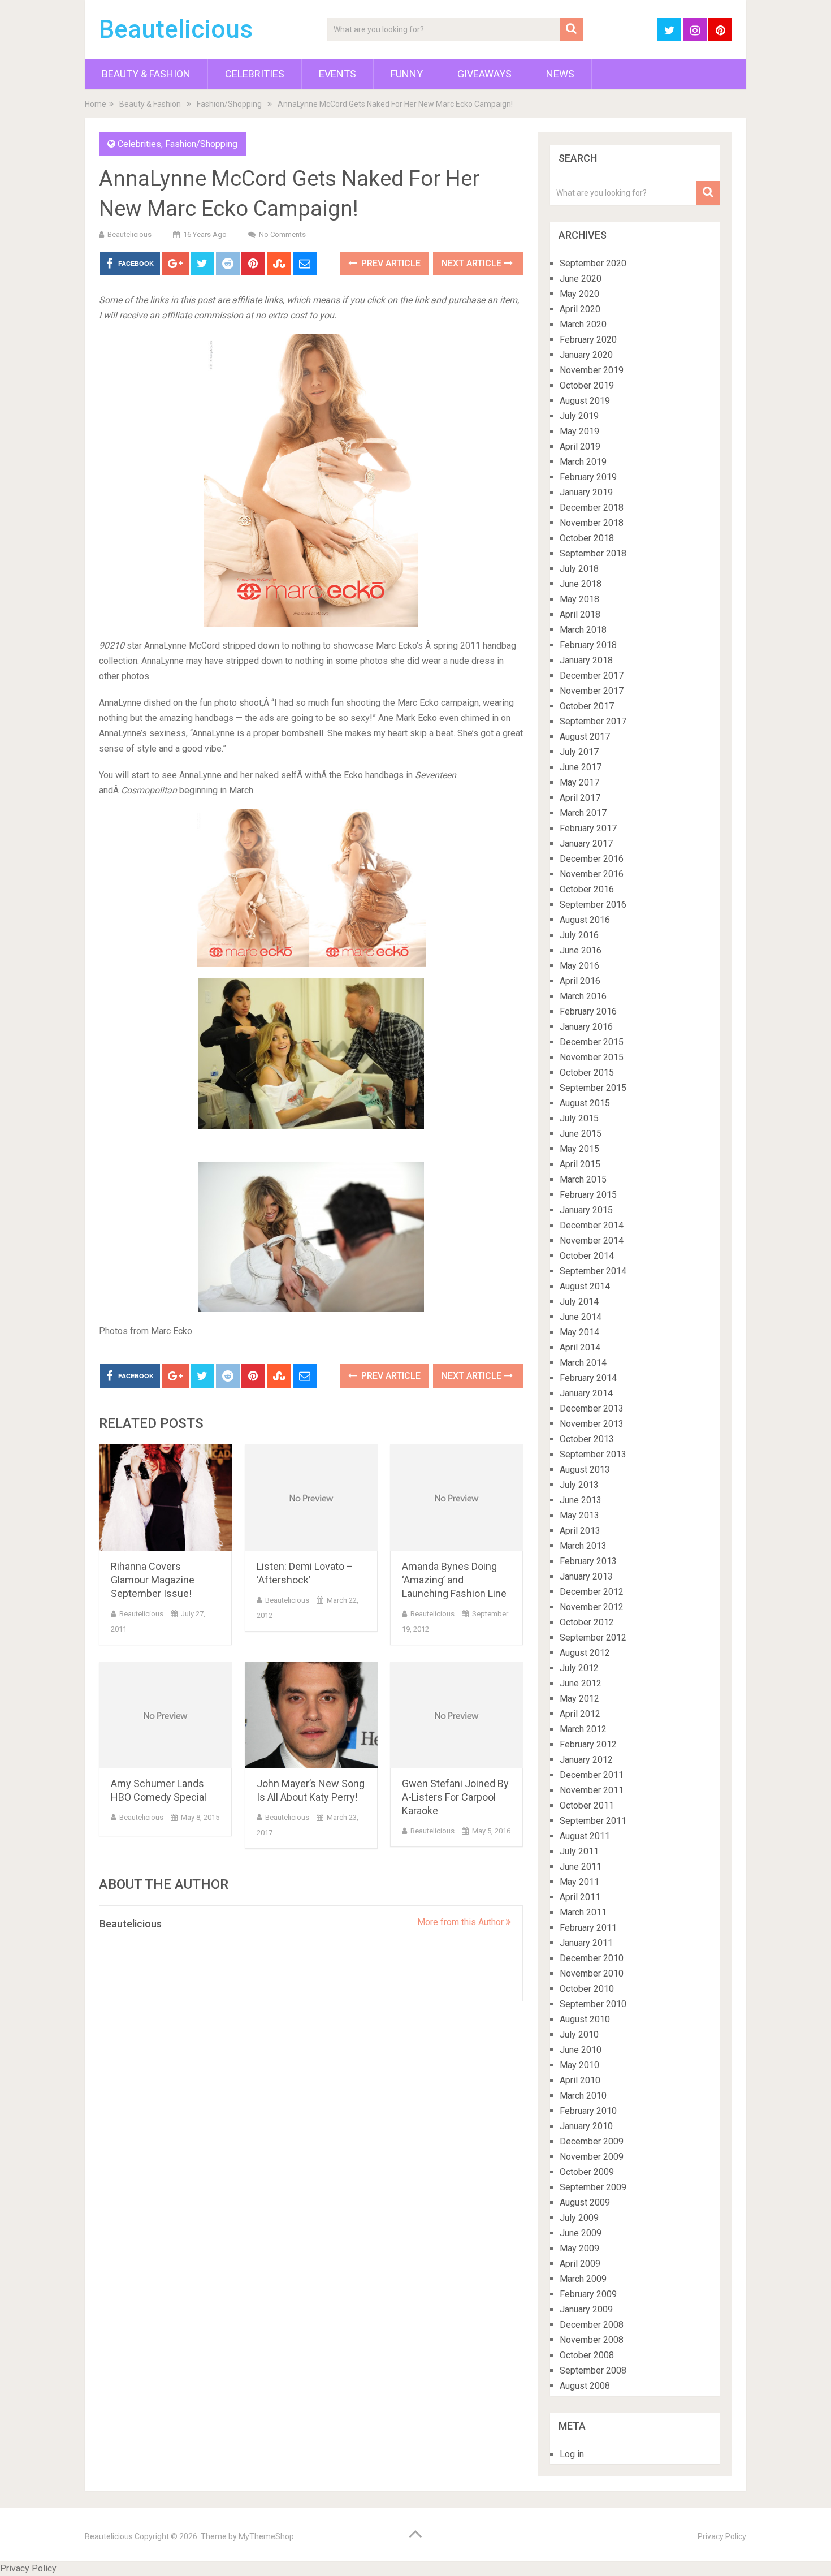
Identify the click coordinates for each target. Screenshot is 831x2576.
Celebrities (255, 74)
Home (96, 104)
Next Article (473, 263)
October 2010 (587, 1989)
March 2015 (583, 1179)
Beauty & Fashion (146, 74)
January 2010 (586, 2126)
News (560, 74)
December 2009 (592, 2141)
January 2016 (586, 1027)
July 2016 (579, 935)
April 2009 (580, 2264)
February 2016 (588, 1011)
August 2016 (585, 920)
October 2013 (587, 1439)
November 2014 (592, 1240)
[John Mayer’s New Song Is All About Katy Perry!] (311, 1716)
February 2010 (588, 2111)
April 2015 (580, 1164)
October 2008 (587, 2355)
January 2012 (586, 1760)
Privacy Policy (722, 2536)
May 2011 (579, 1882)
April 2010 (580, 2080)
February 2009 (588, 2294)
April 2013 (580, 1531)
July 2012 (579, 1668)
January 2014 (586, 1393)
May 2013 (579, 1515)
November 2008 (592, 2340)
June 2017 (581, 767)
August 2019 (585, 401)
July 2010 (579, 2035)
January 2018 (586, 660)
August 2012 (585, 1653)
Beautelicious (176, 29)
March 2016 (583, 996)
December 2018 (592, 508)
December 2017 (592, 676)
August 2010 (585, 2019)
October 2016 (587, 889)
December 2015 (592, 1042)
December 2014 (592, 1225)
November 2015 (592, 1057)
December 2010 (592, 1958)
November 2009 (592, 2157)
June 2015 (581, 1134)
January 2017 (586, 843)
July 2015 (579, 1118)
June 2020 (581, 279)
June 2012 (581, 1683)
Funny (407, 74)
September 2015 (593, 1088)
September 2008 (593, 2370)
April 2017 (580, 798)
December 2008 (592, 2325)
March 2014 (583, 1363)
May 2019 (579, 431)
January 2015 (586, 1210)
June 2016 (581, 950)
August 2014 (585, 1286)
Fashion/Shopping (229, 104)
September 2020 (593, 263)
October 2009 (587, 2172)
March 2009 (583, 2279)
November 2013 (592, 1424)
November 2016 (592, 874)
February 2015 (588, 1195)
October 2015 (587, 1073)
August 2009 (585, 2202)
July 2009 (579, 2218)
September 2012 (593, 1637)
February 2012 (588, 1744)
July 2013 (579, 1485)
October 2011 (587, 1805)
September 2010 (593, 2004)
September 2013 (593, 1454)
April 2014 (580, 1347)
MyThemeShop (266, 2536)
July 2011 (579, 1851)
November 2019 (592, 370)
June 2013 (581, 1500)
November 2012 (592, 1607)
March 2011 (583, 1912)
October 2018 (587, 538)
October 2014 (587, 1256)
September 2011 (593, 1821)
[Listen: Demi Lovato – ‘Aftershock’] (311, 1498)
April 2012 (580, 1714)
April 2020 (580, 309)
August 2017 (585, 737)
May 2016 (579, 966)
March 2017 (583, 813)
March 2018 (583, 630)
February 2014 (588, 1378)
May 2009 (579, 2248)
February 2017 (588, 828)
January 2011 (586, 1943)
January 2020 (586, 355)
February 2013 (588, 1561)
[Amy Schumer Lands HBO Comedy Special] (165, 1716)
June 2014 (581, 1317)
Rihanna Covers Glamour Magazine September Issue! (153, 1580)
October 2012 (587, 1622)
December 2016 (592, 859)
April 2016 (580, 981)
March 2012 (583, 1729)
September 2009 (593, 2187)
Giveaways (484, 74)
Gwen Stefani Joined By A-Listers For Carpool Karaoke (455, 1797)
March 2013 (583, 1546)
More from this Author (462, 1922)
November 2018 (592, 523)
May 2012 (579, 1699)
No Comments (282, 234)
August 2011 (585, 1836)
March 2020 (583, 324)
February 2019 (588, 477)
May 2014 (579, 1332)
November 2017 (592, 691)
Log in (572, 2454)
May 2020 (579, 294)
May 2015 (579, 1149)
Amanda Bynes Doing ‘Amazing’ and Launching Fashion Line (454, 1580)
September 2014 (593, 1271)
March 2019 (583, 462)
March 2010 (583, 2096)
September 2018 (593, 553)
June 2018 (581, 584)
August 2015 (585, 1103)
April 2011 (580, 1897)
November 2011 (592, 1790)
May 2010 (579, 2065)
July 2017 (579, 752)
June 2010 (581, 2050)
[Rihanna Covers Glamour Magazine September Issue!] (165, 1498)
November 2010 (592, 1973)
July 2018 (579, 569)
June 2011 (581, 1867)
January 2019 (586, 492)
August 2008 (585, 2386)
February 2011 (588, 1928)
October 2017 (587, 706)
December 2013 (592, 1408)
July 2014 (579, 1302)
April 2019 (580, 446)
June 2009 (581, 2233)
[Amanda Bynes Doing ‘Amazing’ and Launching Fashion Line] (456, 1498)
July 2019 (579, 416)
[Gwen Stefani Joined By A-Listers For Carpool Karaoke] (456, 1716)
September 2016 (593, 905)
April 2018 (580, 614)
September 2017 (593, 721)
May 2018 (579, 599)
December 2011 (592, 1775)
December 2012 (592, 1592)
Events (337, 74)
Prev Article (390, 263)
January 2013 (586, 1576)
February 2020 (588, 340)
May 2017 (579, 782)
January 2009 (586, 2309)
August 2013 (585, 1470)
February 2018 (588, 645)
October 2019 (587, 385)
